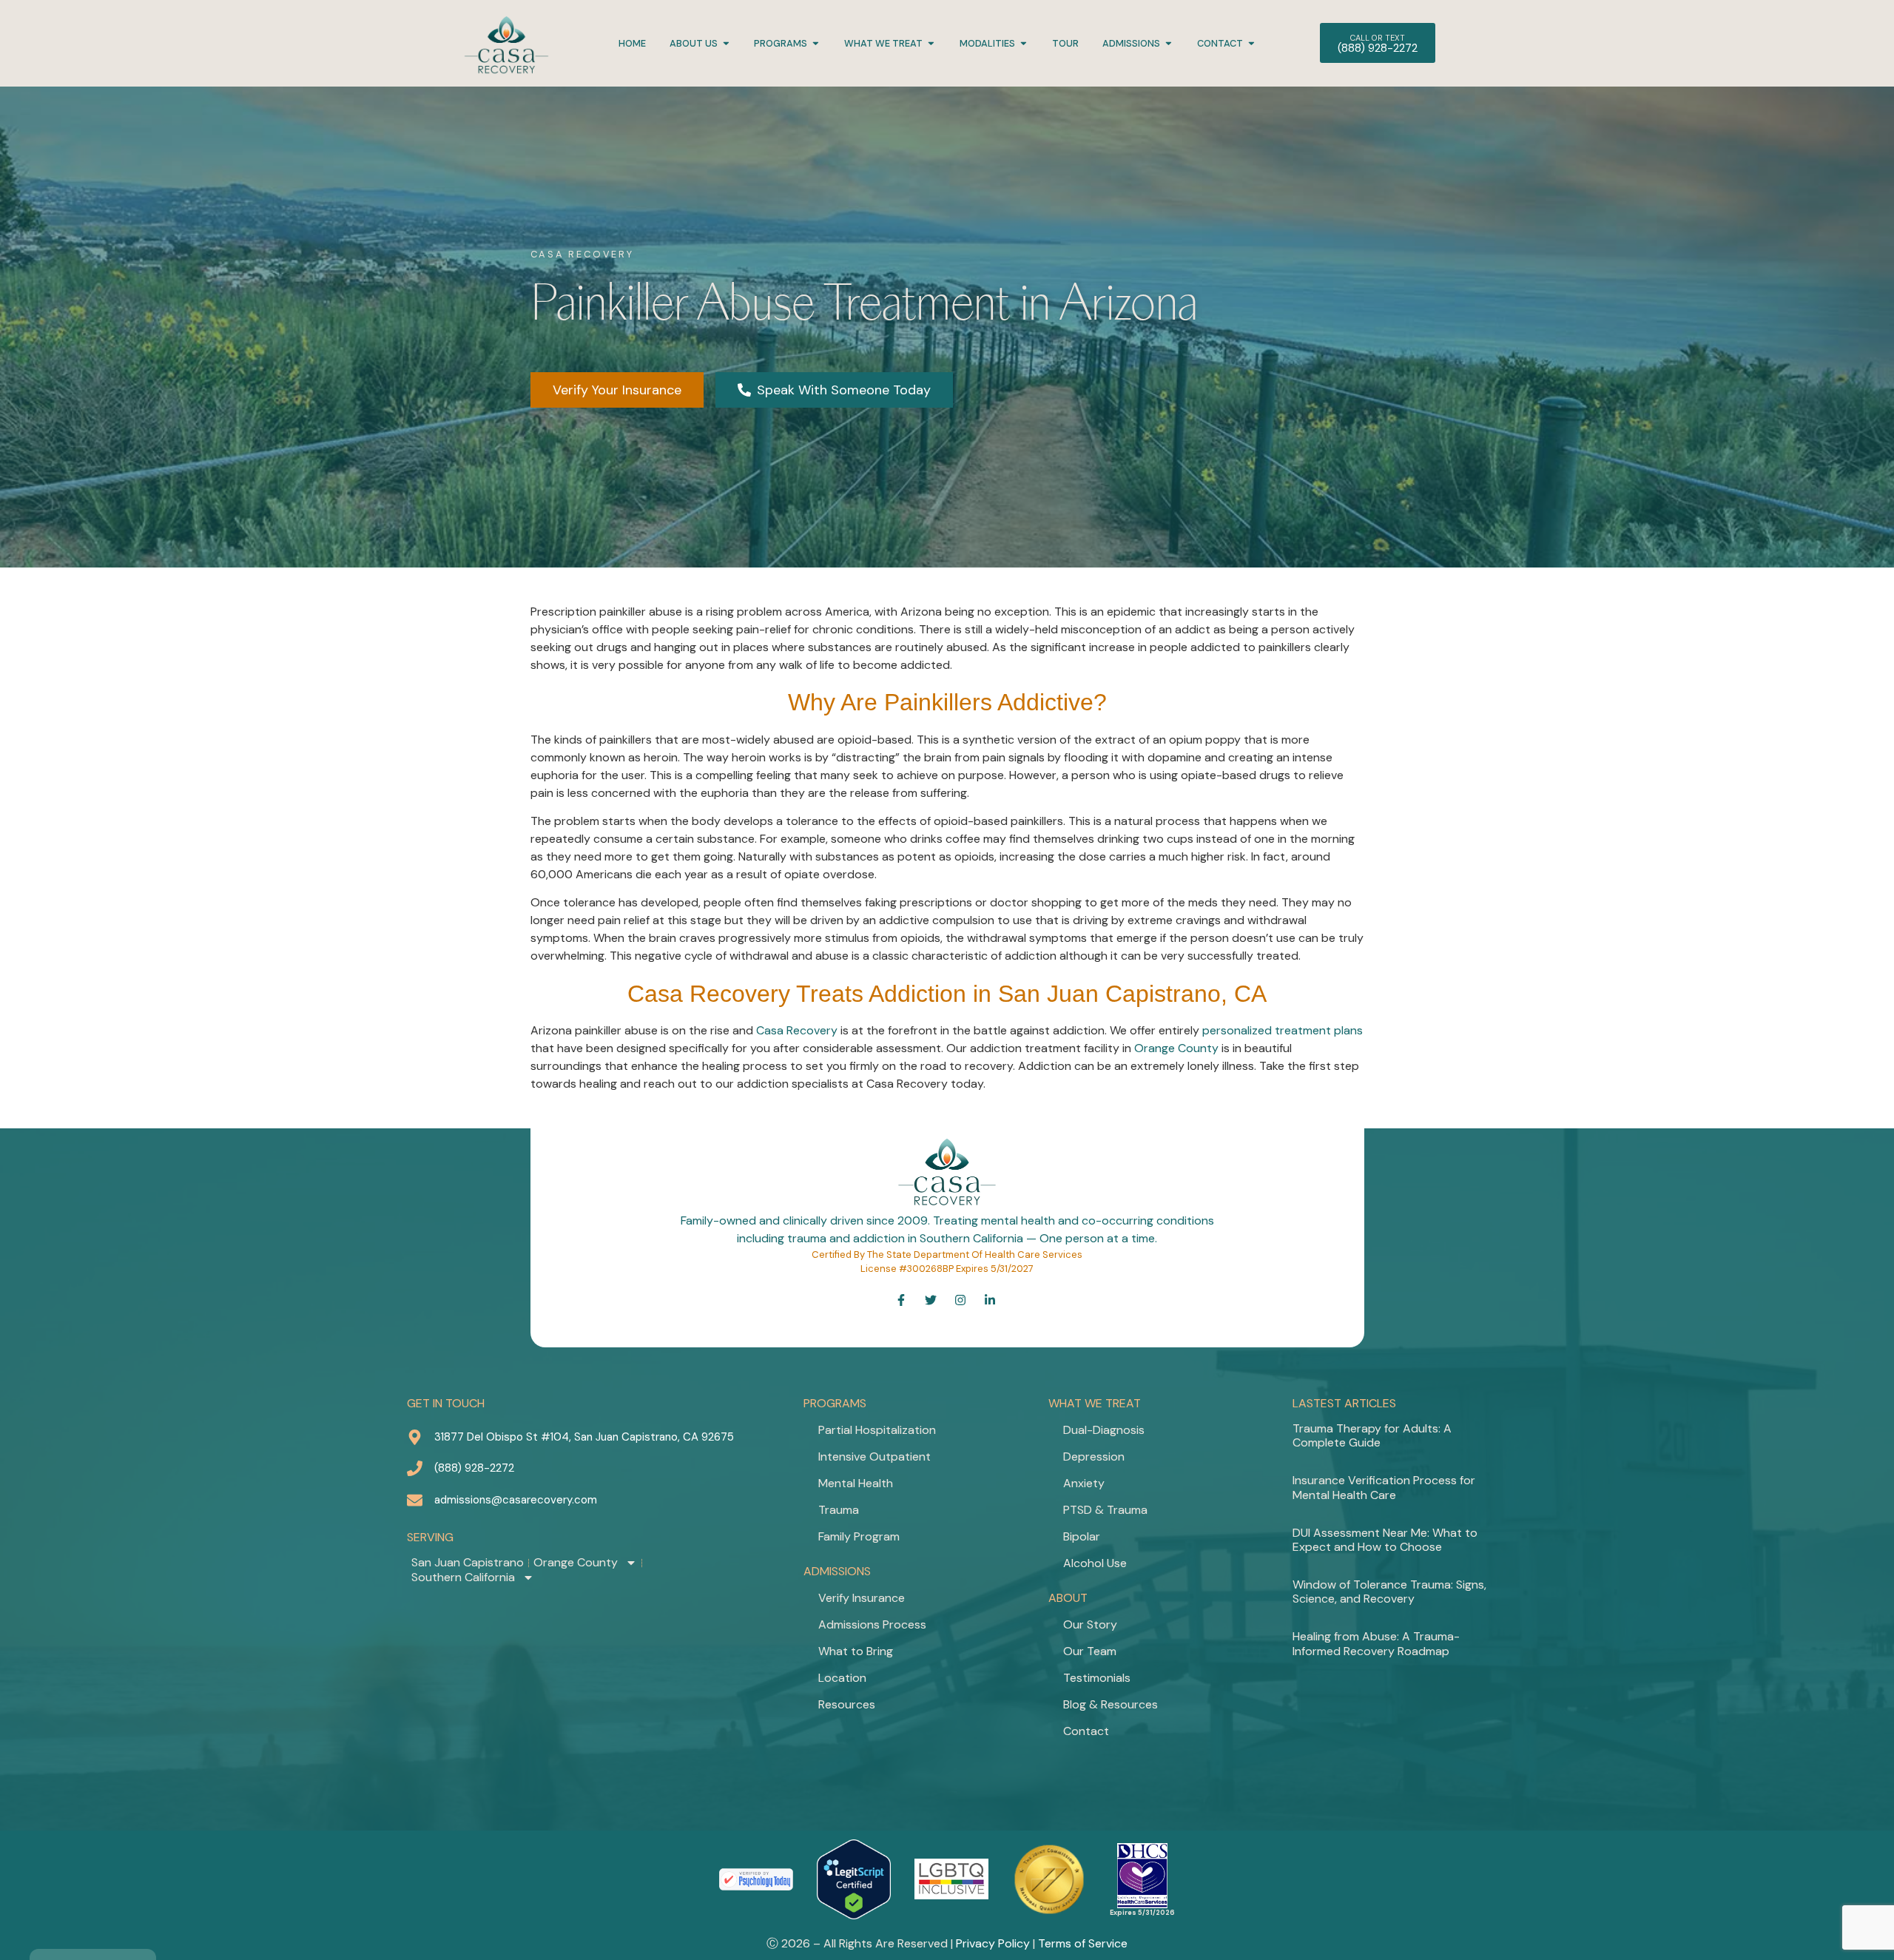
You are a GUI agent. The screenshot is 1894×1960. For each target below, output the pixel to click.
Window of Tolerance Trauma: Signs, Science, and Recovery (1389, 1592)
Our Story (1090, 1624)
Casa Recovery (797, 1030)
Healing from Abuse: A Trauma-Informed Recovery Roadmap (1376, 1643)
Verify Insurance (862, 1598)
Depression (1094, 1456)
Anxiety (1084, 1483)
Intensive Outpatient (874, 1456)
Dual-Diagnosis (1104, 1430)
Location (842, 1678)
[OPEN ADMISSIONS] (1169, 43)
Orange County (1176, 1048)
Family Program (859, 1536)
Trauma (839, 1510)
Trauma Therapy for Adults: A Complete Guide (1372, 1435)
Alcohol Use (1095, 1563)
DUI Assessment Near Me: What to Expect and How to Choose (1385, 1540)
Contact (1086, 1731)
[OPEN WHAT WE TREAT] (931, 43)
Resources (847, 1704)
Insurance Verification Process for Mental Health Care (1384, 1487)
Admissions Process (872, 1624)
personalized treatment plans (1283, 1030)
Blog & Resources (1111, 1704)
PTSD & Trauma (1105, 1510)
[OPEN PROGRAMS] (816, 43)
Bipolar (1082, 1536)
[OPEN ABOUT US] (726, 43)
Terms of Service (1083, 1943)
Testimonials (1097, 1678)
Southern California (463, 1577)
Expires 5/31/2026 (1142, 1913)
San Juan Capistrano (468, 1563)
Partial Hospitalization (877, 1430)
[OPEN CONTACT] (1251, 43)
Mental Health (856, 1483)
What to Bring (856, 1651)
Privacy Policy (993, 1943)
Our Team (1090, 1651)
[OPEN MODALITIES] (1024, 43)
